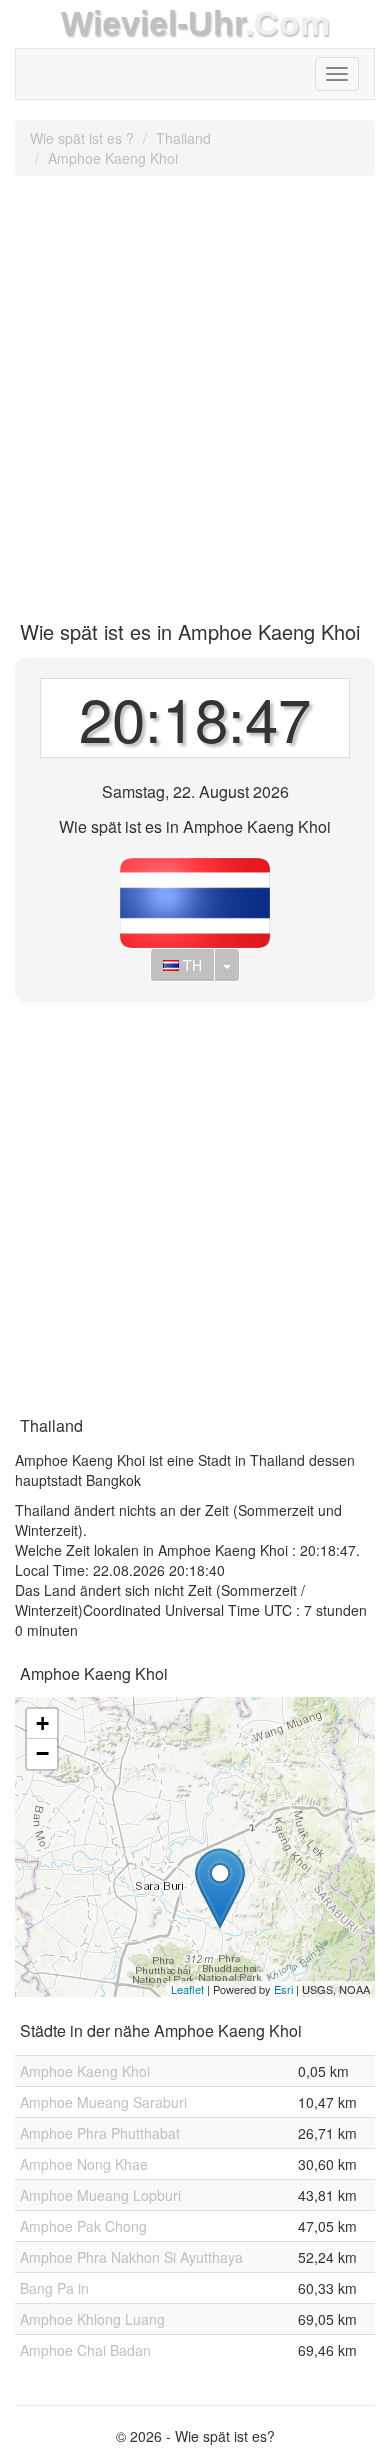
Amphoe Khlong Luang (92, 2319)
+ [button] (42, 1723)
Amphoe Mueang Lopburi (100, 2195)
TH (190, 965)
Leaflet (187, 1989)
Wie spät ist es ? (82, 138)
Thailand (183, 138)
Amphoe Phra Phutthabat (100, 2133)
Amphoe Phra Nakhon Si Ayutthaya (131, 2257)
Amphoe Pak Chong (83, 2226)
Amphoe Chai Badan (85, 2350)
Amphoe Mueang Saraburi (103, 2102)
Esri (283, 1989)
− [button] (42, 1753)
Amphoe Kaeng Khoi (113, 158)
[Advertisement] (195, 391)
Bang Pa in (54, 2288)
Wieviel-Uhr (153, 23)
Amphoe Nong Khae (84, 2164)
